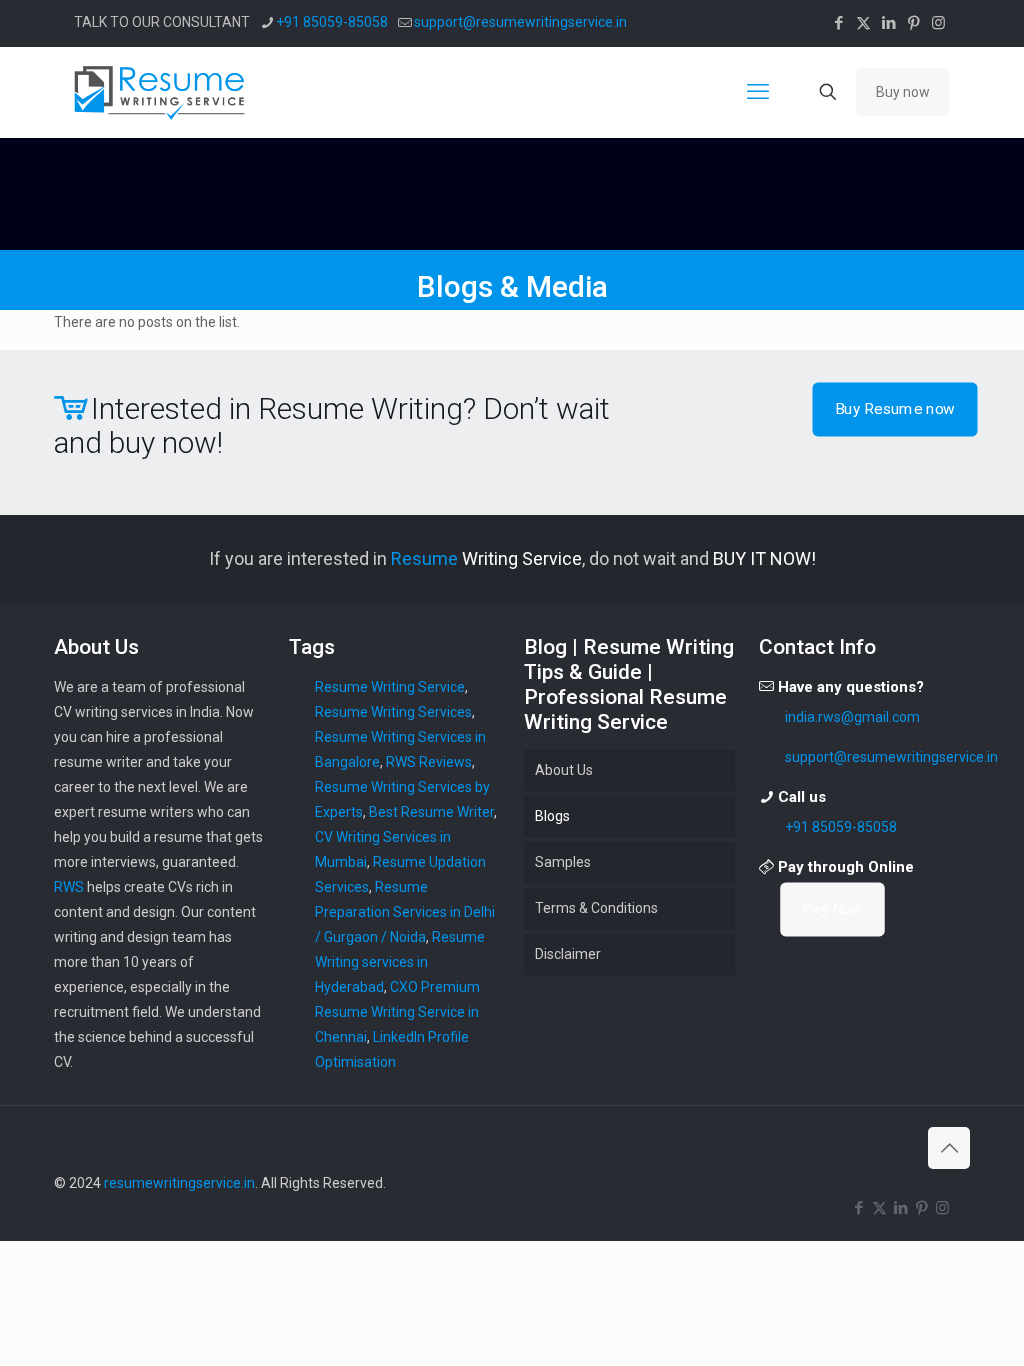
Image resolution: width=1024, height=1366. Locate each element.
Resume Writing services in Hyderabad (400, 962)
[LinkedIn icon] (888, 23)
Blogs (552, 816)
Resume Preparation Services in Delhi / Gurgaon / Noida (405, 912)
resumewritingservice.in (179, 1183)
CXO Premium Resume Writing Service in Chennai (397, 1012)
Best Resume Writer (431, 812)
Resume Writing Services (393, 712)
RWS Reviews (429, 762)
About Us (564, 770)
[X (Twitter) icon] (863, 23)
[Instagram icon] (938, 23)
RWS (69, 887)
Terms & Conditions (596, 908)
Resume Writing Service (390, 687)
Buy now (903, 92)
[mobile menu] (758, 92)
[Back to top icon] (949, 1148)
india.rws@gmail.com (852, 717)
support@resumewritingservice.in (520, 22)
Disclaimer (568, 954)
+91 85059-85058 (332, 22)
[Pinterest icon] (913, 23)
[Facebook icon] (838, 23)
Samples (563, 862)
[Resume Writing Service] (161, 92)
